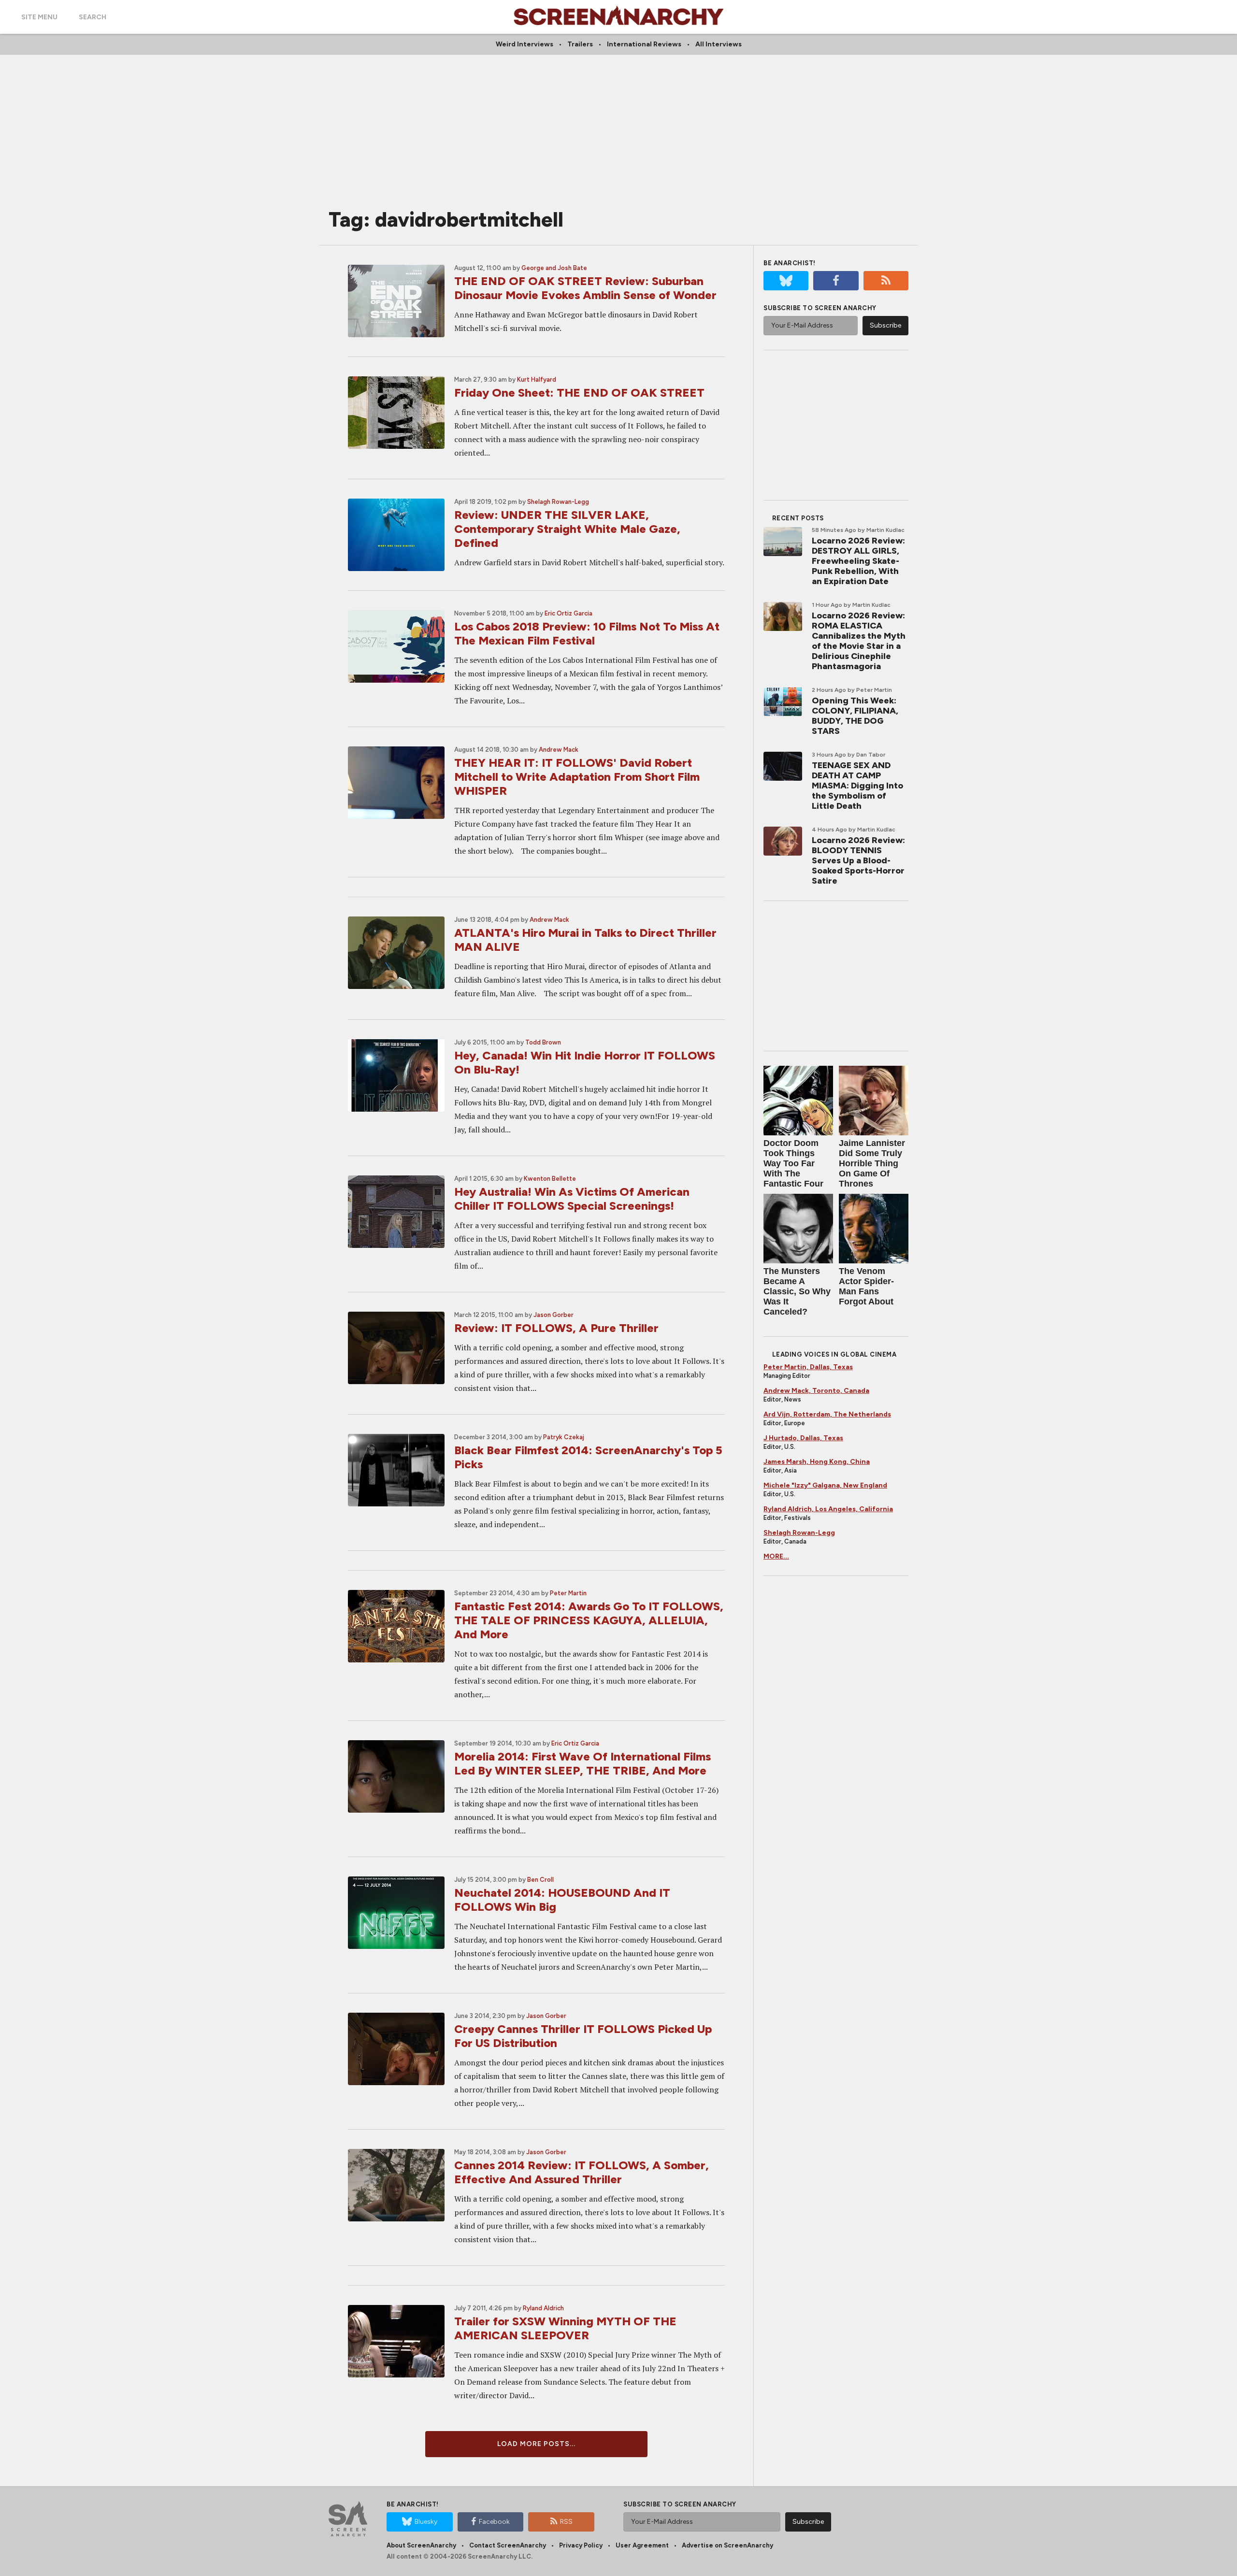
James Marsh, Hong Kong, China (817, 1462)
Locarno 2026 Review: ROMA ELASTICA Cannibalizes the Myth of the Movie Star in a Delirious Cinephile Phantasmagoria (859, 641)
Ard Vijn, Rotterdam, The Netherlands (827, 1414)
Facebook (494, 2522)
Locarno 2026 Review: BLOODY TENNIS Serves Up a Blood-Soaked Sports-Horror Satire (858, 860)
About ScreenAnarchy (421, 2545)
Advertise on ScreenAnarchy (727, 2545)
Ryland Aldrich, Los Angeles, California (828, 1509)
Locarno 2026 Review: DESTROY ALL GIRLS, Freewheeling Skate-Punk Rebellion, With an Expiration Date (858, 561)
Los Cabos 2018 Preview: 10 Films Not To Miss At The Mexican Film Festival (587, 633)
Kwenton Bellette (550, 1179)
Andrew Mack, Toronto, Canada (816, 1391)
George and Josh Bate (554, 268)
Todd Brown (543, 1042)
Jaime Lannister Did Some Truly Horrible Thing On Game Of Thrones (872, 1163)
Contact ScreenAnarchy (508, 2545)
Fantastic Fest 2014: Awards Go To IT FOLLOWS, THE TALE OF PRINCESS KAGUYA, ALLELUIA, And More (589, 1620)
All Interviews (719, 44)
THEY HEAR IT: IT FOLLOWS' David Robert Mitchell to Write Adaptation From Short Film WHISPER (577, 777)
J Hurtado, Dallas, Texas (803, 1438)
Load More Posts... (536, 2444)
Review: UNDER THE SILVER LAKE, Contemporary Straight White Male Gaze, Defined (567, 529)
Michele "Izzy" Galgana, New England (825, 1485)
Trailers (580, 44)
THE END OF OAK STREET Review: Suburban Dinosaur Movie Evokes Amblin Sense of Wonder (585, 288)
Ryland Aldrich (543, 2308)
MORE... (776, 1556)
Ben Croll (540, 1880)
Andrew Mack (559, 750)
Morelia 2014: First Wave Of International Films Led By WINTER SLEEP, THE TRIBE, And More (583, 1763)
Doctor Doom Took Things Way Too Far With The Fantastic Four (793, 1163)
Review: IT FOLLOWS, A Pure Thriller (556, 1328)
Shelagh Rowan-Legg (558, 502)
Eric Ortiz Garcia (568, 613)
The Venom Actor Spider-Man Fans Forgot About (866, 1286)
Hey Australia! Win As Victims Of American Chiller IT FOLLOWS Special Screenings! (572, 1199)
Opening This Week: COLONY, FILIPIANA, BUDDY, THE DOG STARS (855, 716)
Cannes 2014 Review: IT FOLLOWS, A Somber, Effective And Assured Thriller (582, 2172)
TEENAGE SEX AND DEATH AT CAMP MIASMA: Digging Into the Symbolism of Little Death (857, 786)
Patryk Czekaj (564, 1437)
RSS (566, 2522)
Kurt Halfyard (537, 379)
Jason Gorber (554, 1315)
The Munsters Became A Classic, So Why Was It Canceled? (797, 1291)
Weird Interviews (525, 44)
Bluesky (426, 2522)
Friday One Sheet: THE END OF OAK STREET (579, 393)
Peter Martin (568, 1593)
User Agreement (642, 2545)
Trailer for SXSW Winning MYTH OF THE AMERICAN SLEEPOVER (565, 2328)
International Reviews (644, 44)
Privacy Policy (581, 2545)
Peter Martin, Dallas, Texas (808, 1367)
